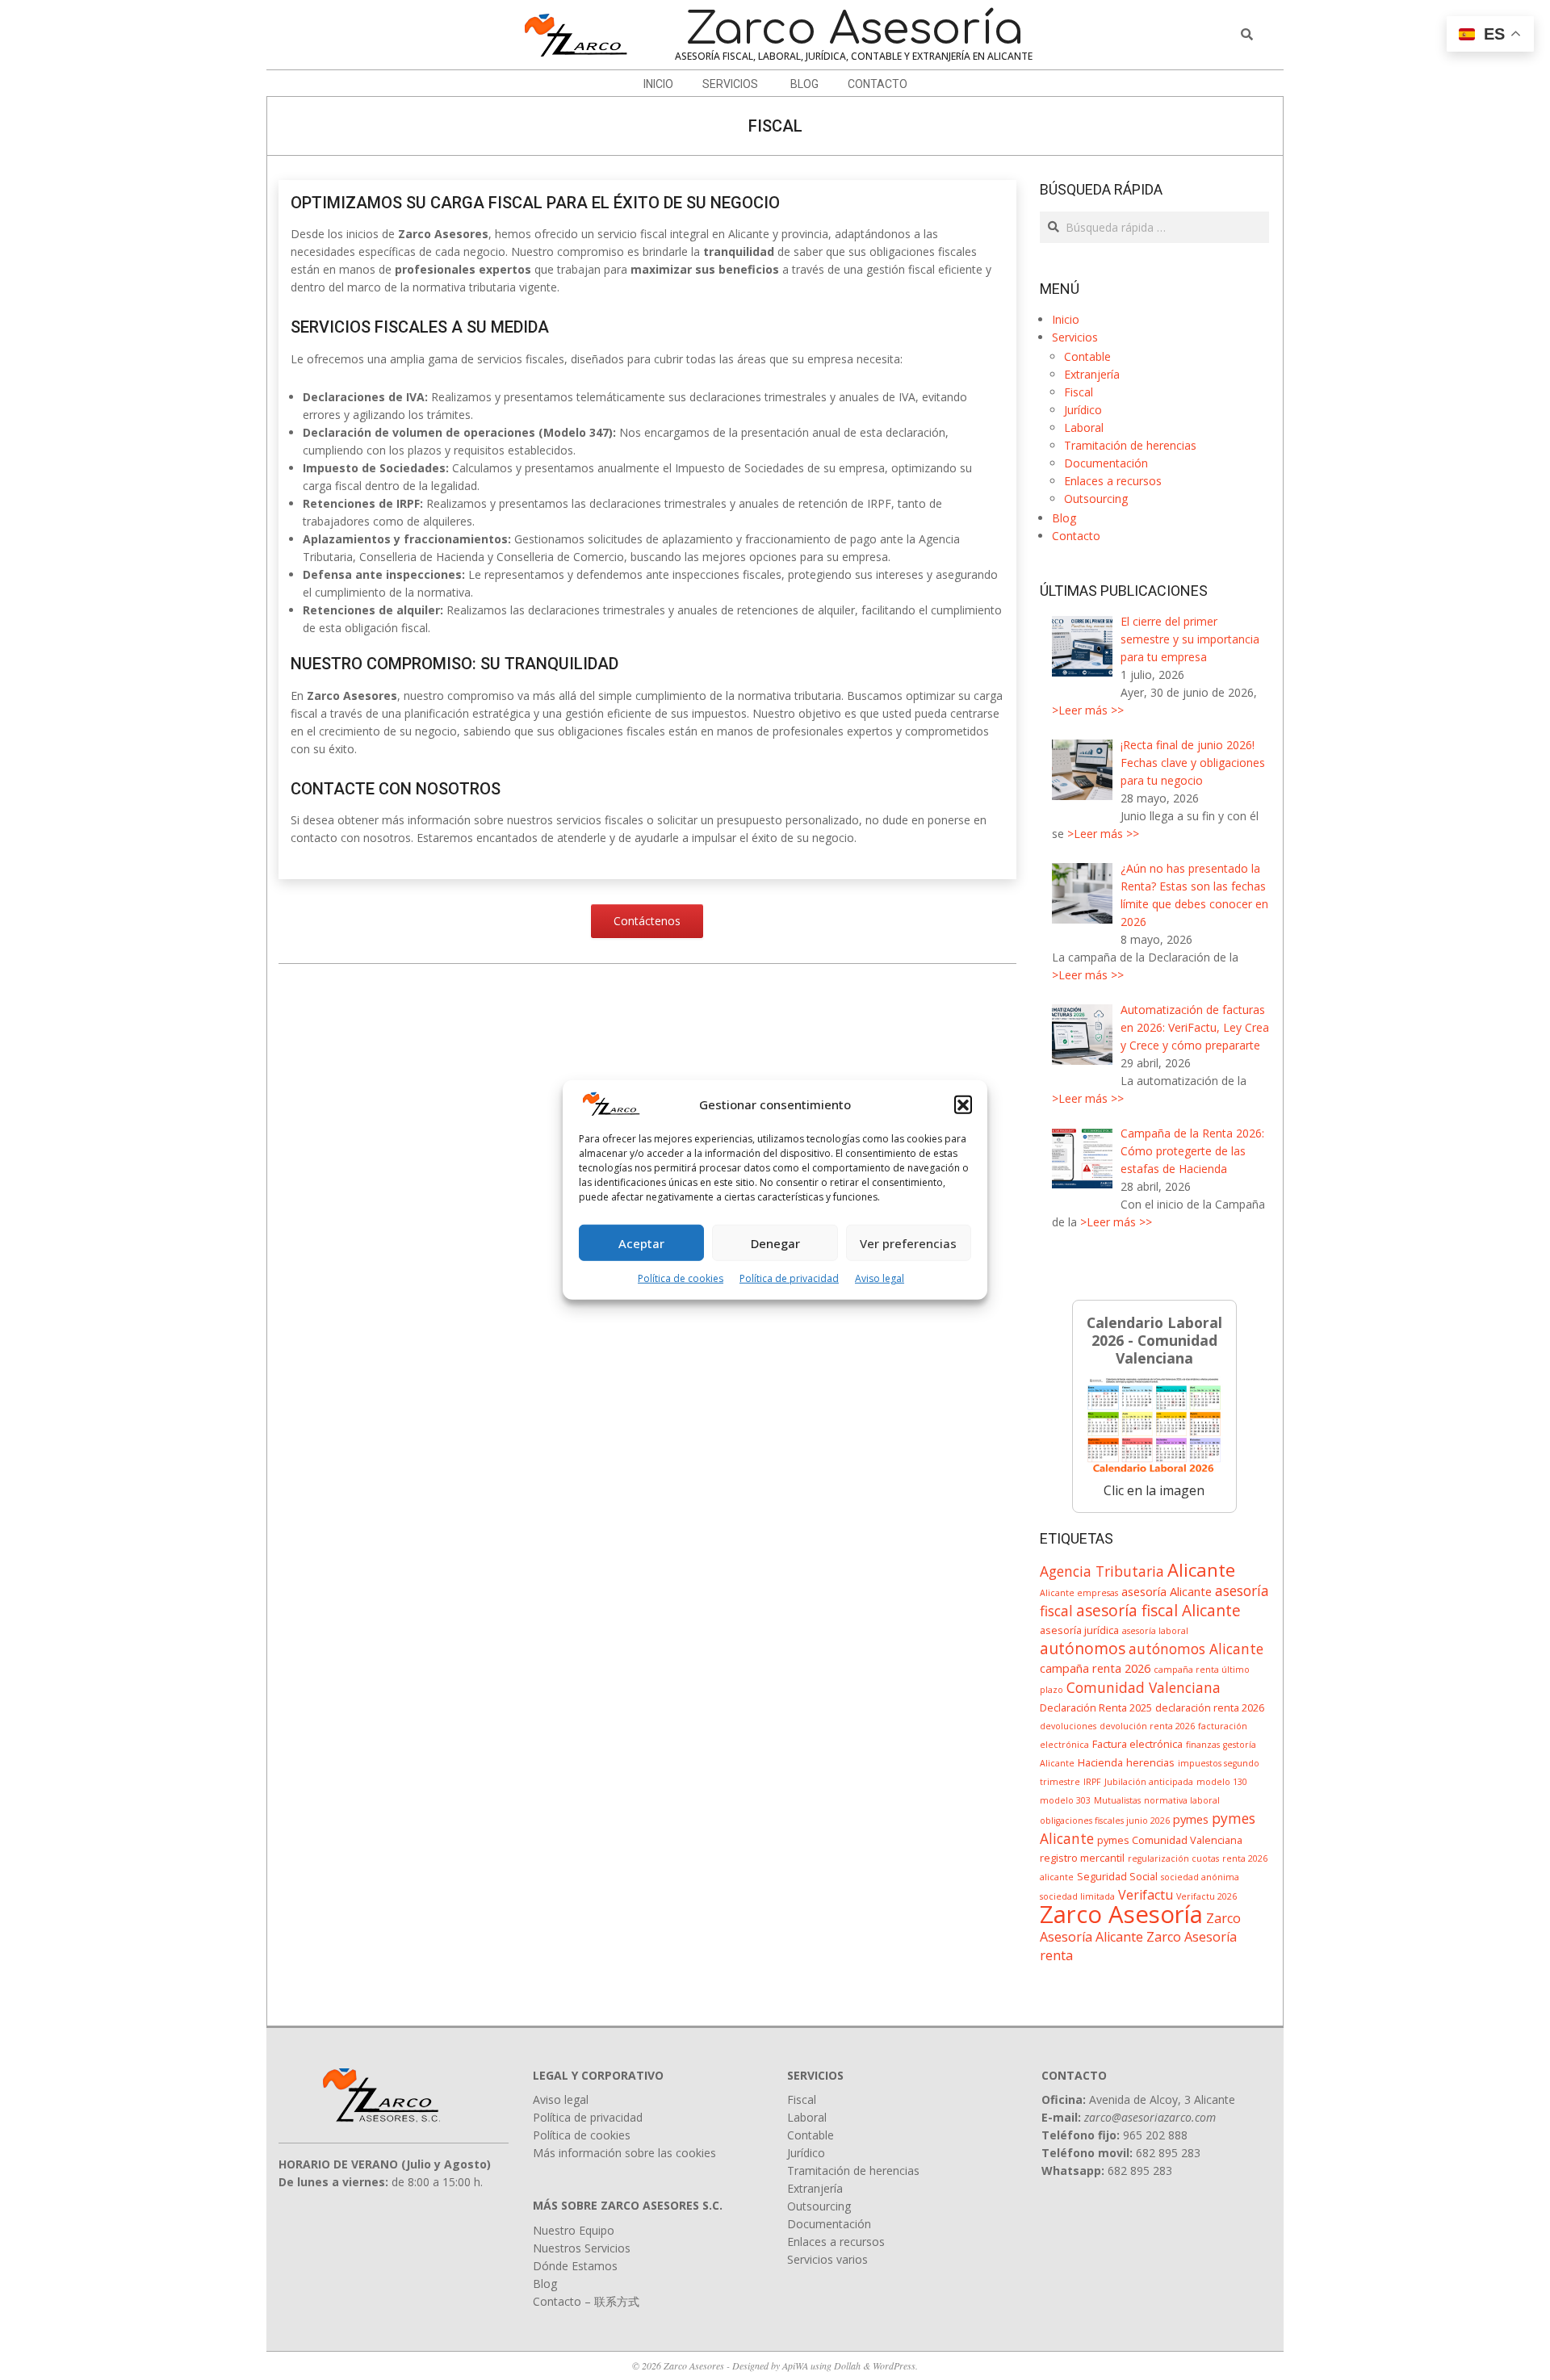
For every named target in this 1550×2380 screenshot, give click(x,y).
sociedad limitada (1077, 1896)
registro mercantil (1082, 1858)
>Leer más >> (1088, 710)
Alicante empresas (1079, 1593)
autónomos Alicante (1196, 1649)
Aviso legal (880, 1278)
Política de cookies (681, 1278)
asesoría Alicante (1167, 1591)
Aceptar (641, 1243)
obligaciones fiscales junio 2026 (1105, 1821)
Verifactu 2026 (1206, 1896)
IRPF (1092, 1782)
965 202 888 (1155, 2135)
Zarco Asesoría (1121, 1914)
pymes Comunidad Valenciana (1170, 1840)
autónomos (1083, 1648)
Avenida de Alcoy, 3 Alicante (1162, 2099)
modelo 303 (1065, 1800)
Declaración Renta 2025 (1096, 1707)
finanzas (1203, 1745)
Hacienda (1100, 1762)
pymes (1191, 1819)
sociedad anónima (1200, 1877)
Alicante (1201, 1569)
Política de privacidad (789, 1278)
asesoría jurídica (1079, 1630)
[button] (963, 1104)
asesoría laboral (1155, 1631)
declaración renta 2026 (1210, 1707)
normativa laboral (1182, 1800)
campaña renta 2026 (1095, 1668)
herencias (1150, 1762)
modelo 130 (1222, 1782)
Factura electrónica (1137, 1744)
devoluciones (1068, 1726)
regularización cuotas (1173, 1858)
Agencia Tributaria (1102, 1571)
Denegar (775, 1243)
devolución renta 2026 (1147, 1726)
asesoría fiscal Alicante (1158, 1610)
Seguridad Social (1117, 1876)
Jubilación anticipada (1149, 1782)
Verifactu (1146, 1895)
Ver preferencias (908, 1243)
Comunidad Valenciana (1144, 1687)
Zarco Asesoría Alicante (1140, 1927)
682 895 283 (1168, 2153)
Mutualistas (1117, 1800)
